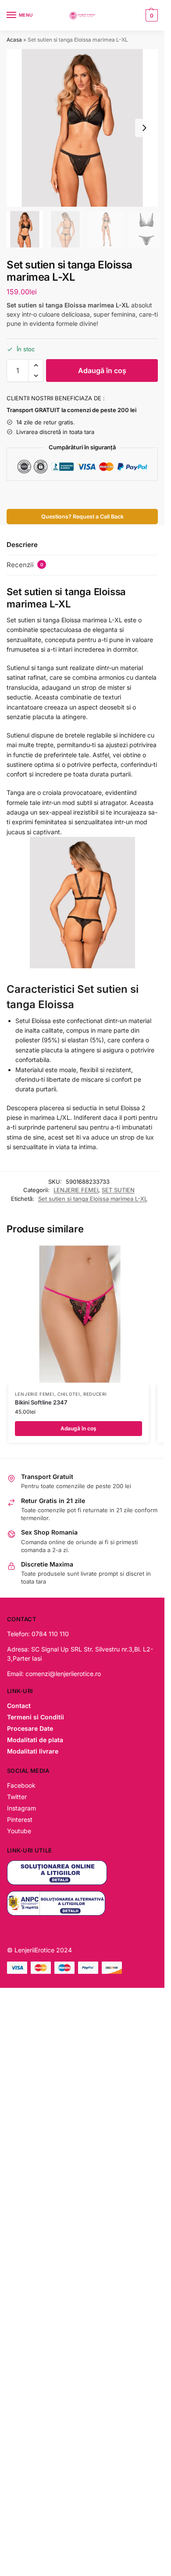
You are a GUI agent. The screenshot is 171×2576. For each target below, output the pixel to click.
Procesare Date (30, 1728)
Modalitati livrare (33, 1751)
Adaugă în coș (102, 371)
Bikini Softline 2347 (41, 1402)
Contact (19, 1706)
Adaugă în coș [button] (78, 1428)
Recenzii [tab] (25, 565)
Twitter (17, 1797)
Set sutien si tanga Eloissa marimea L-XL (93, 1199)
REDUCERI (95, 1394)
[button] (151, 15)
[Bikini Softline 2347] (78, 1314)
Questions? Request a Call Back (82, 517)
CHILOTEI (69, 1394)
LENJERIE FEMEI (76, 1190)
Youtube (19, 1831)
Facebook (21, 1785)
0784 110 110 (50, 1634)
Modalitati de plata (35, 1740)
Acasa (14, 40)
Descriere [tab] (22, 545)
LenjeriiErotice (34, 1950)
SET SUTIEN (118, 1190)
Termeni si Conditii (36, 1717)
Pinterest (20, 1819)
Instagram (21, 1808)
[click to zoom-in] (82, 128)
